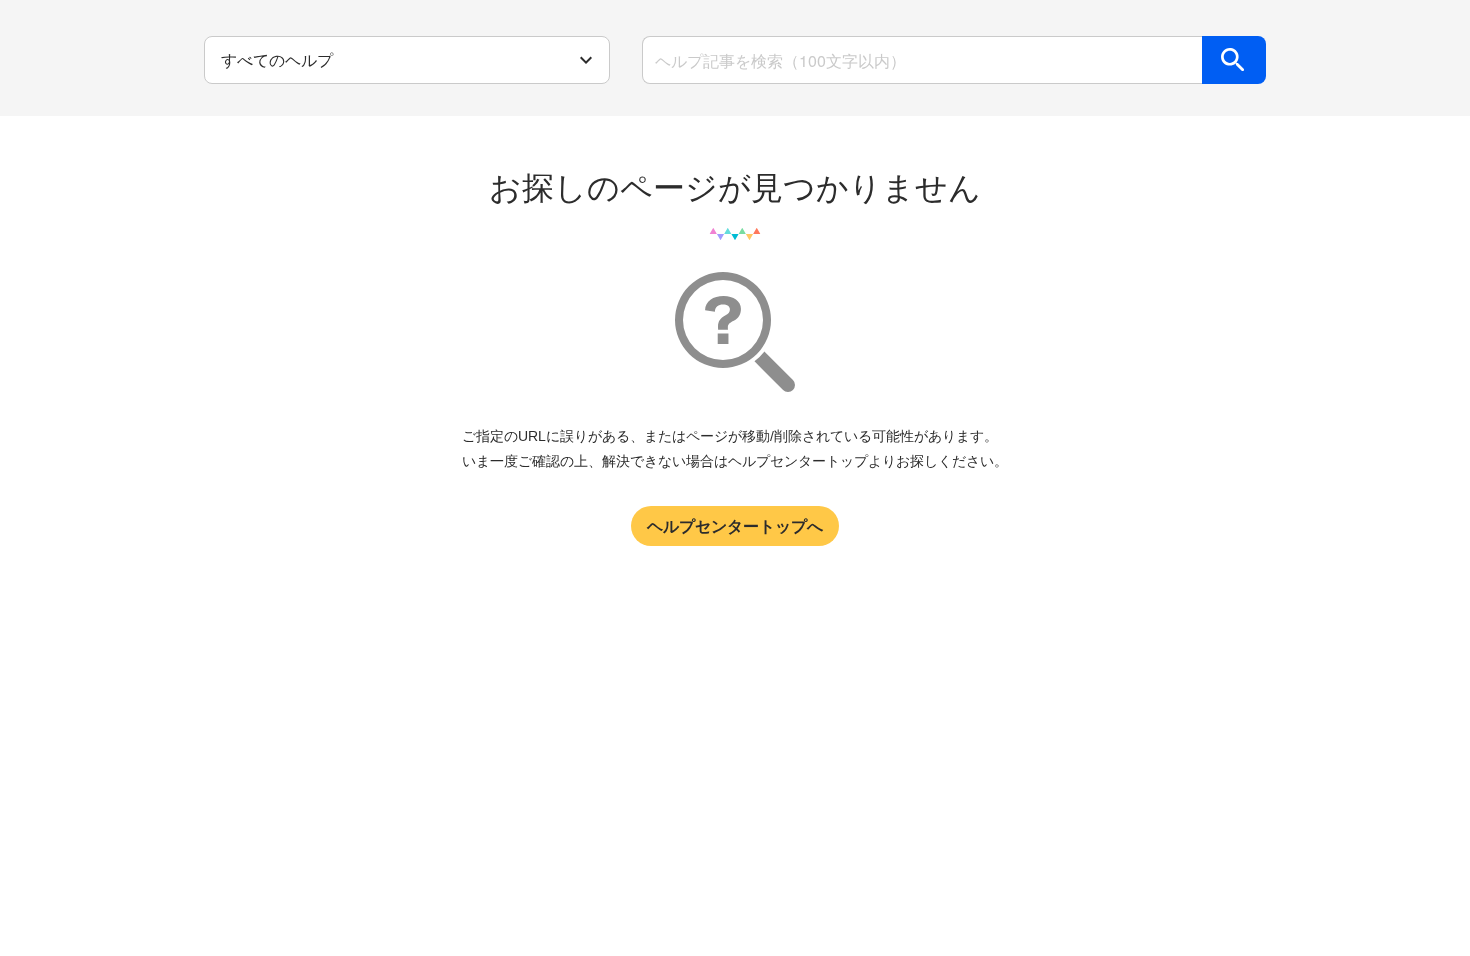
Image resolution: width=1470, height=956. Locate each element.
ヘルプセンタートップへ (735, 525)
